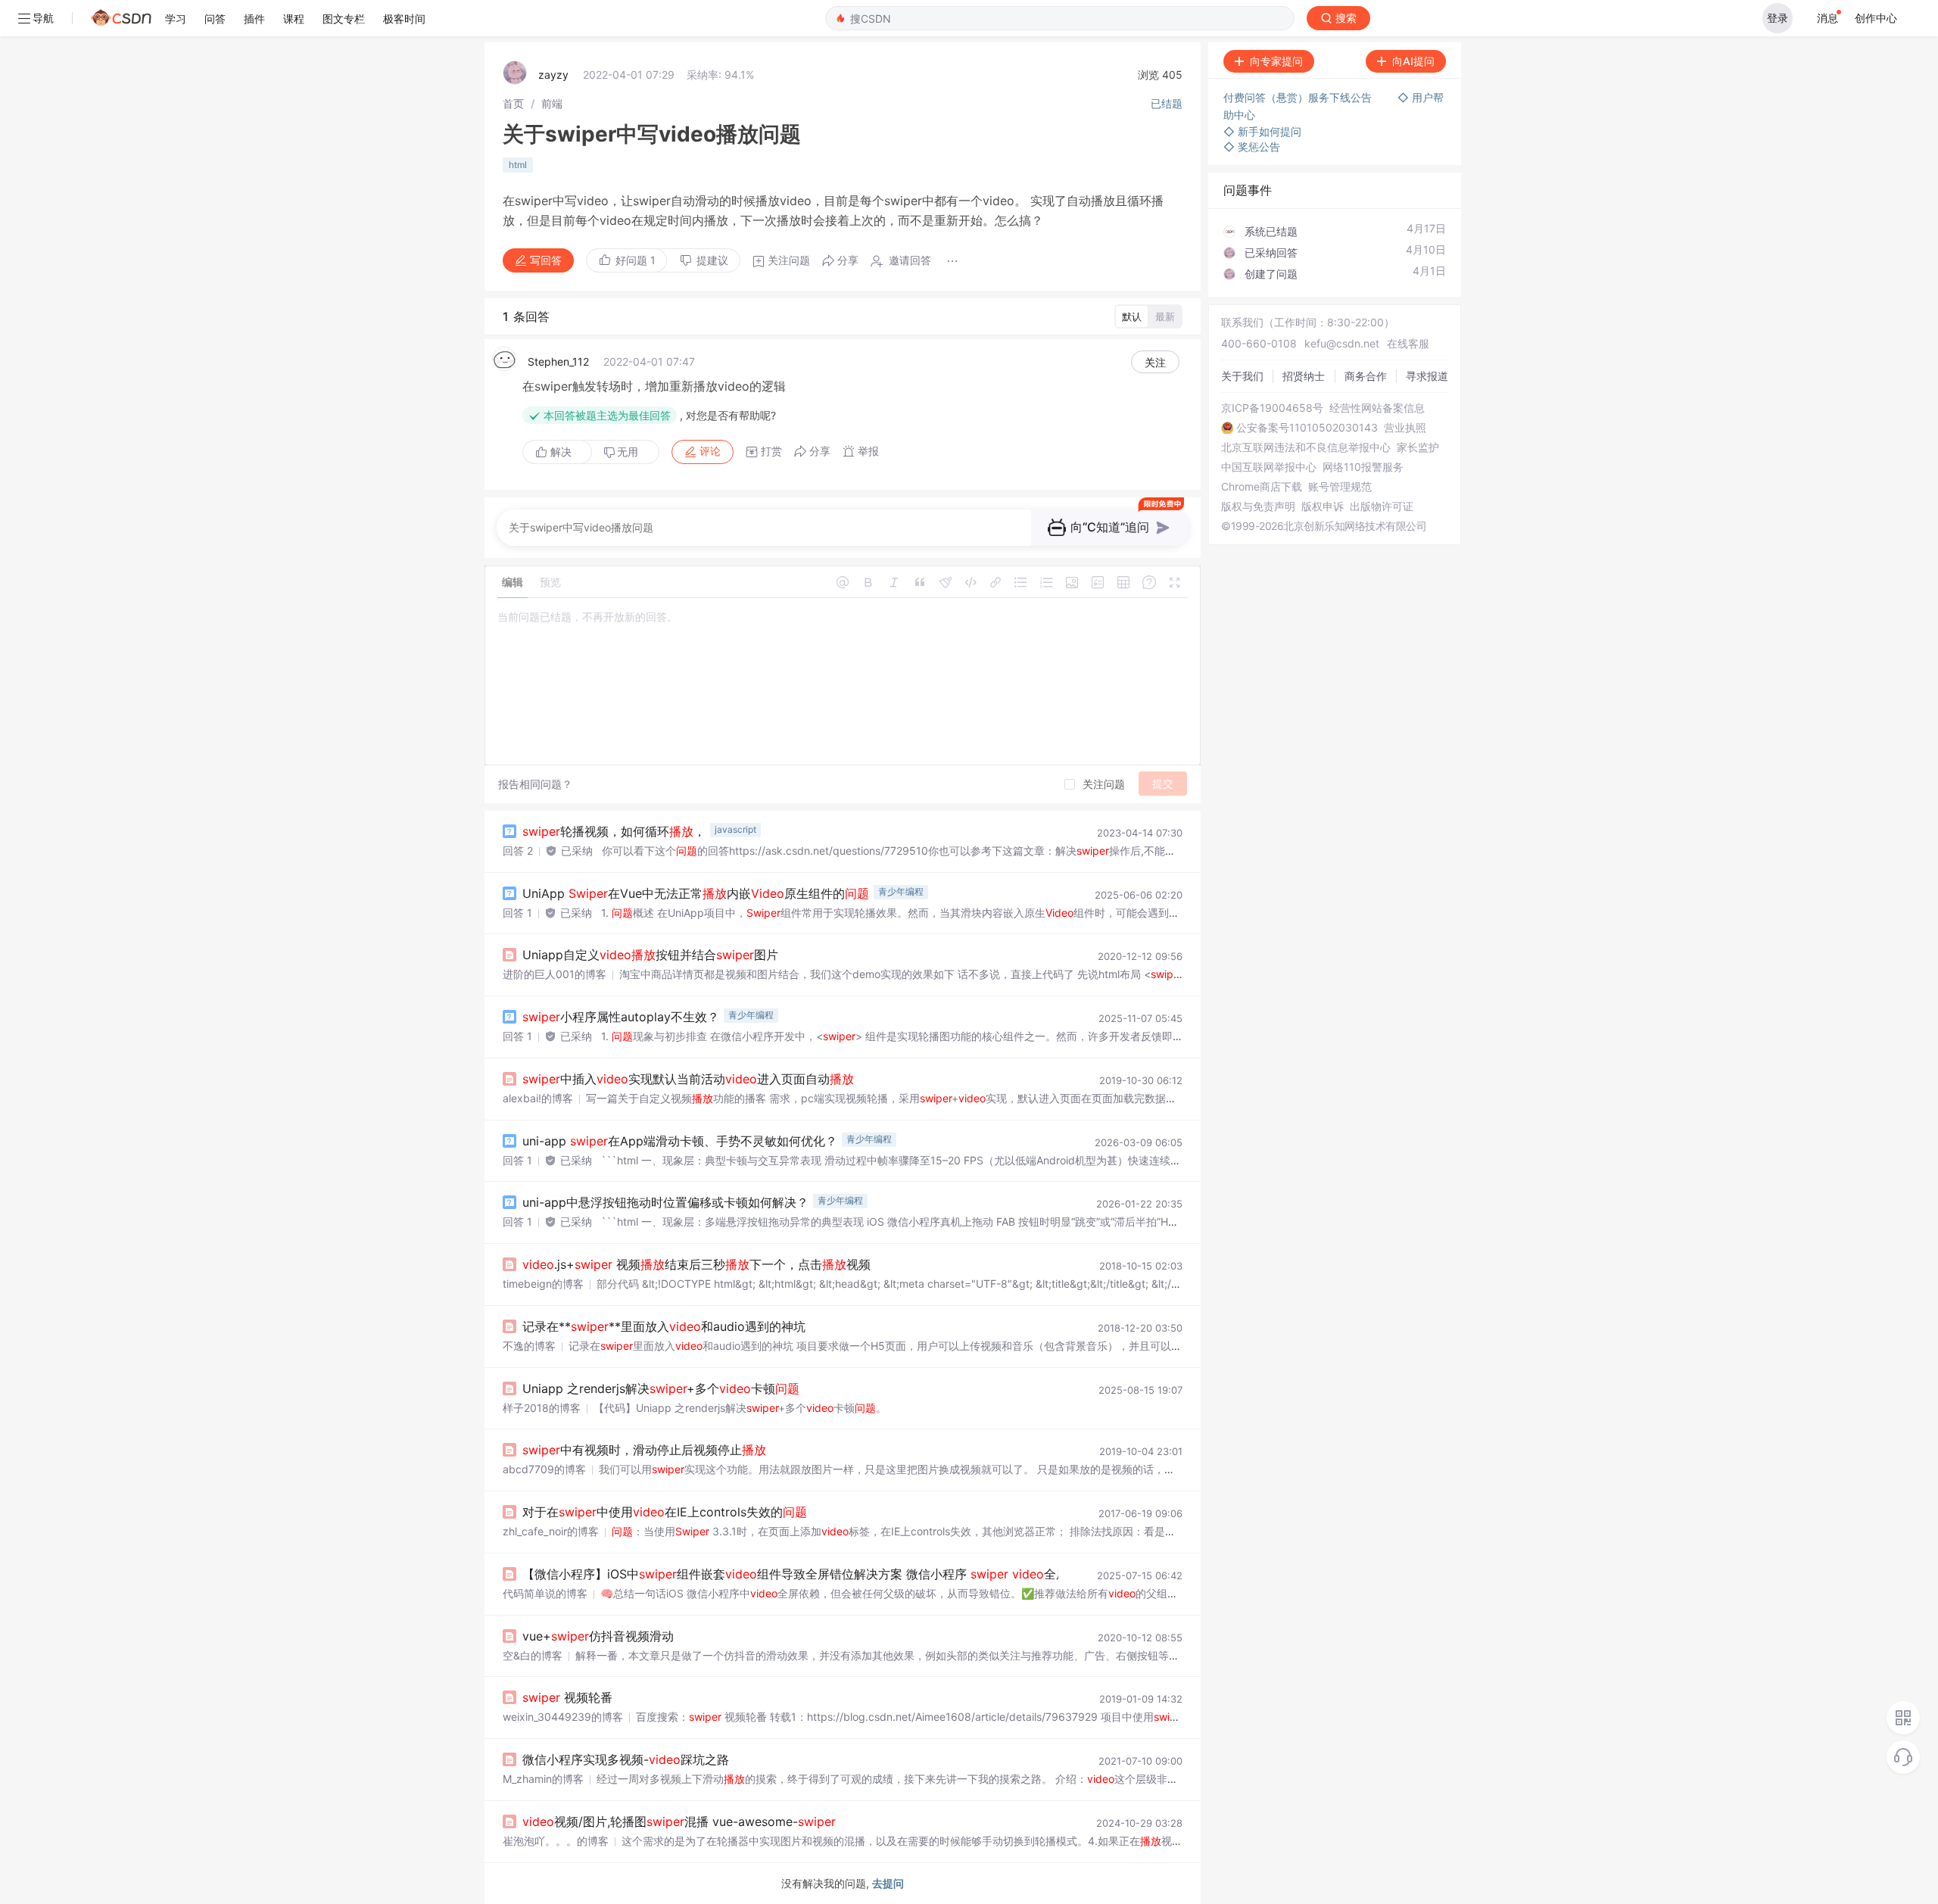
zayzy (553, 75)
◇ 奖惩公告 (1252, 146)
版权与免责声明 (1258, 506)
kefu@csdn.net (1342, 343)
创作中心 (1876, 18)
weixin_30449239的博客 (563, 1717)
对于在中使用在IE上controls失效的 (665, 1512)
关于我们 (1242, 376)
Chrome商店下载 (1262, 487)
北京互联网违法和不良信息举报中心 (1306, 447)
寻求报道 (1427, 376)
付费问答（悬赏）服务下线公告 (1299, 97)
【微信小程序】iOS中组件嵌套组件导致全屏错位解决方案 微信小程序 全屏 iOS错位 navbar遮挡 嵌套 (902, 1574)
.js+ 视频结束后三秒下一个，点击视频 (696, 1264)
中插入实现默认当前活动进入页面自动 (688, 1079)
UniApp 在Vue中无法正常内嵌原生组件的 (696, 893)
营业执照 (1405, 428)
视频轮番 (567, 1697)
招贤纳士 (1304, 376)
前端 (552, 103)
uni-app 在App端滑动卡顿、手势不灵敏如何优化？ (680, 1141)
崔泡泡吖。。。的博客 (556, 1841)
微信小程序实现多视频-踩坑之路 (626, 1759)
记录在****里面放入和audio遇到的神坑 (664, 1326)
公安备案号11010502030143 (1307, 428)
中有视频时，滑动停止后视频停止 (644, 1450)
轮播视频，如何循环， (614, 831)
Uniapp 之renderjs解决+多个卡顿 (661, 1388)
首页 (513, 103)
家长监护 (1418, 447)
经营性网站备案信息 (1377, 408)
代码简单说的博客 (545, 1593)
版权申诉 (1323, 506)
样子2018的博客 (542, 1408)
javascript (735, 829)
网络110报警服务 (1363, 467)
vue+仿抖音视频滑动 (598, 1636)
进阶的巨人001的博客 (555, 974)
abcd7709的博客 (544, 1469)
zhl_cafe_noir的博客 (551, 1531)
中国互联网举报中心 (1269, 467)
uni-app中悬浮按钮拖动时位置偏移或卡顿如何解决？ (665, 1202)
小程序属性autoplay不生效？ (621, 1017)
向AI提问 (1413, 61)
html (518, 165)
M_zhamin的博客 (543, 1779)
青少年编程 (901, 891)
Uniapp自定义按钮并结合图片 (650, 955)
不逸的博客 (529, 1346)
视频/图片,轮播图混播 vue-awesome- (679, 1821)
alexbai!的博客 (538, 1098)
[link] (513, 103)
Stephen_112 (558, 361)
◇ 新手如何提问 (1262, 131)
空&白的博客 (533, 1655)
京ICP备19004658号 (1272, 408)
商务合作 (1366, 376)
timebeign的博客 (543, 1284)
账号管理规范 (1340, 487)
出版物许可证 (1382, 506)
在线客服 (1408, 343)
